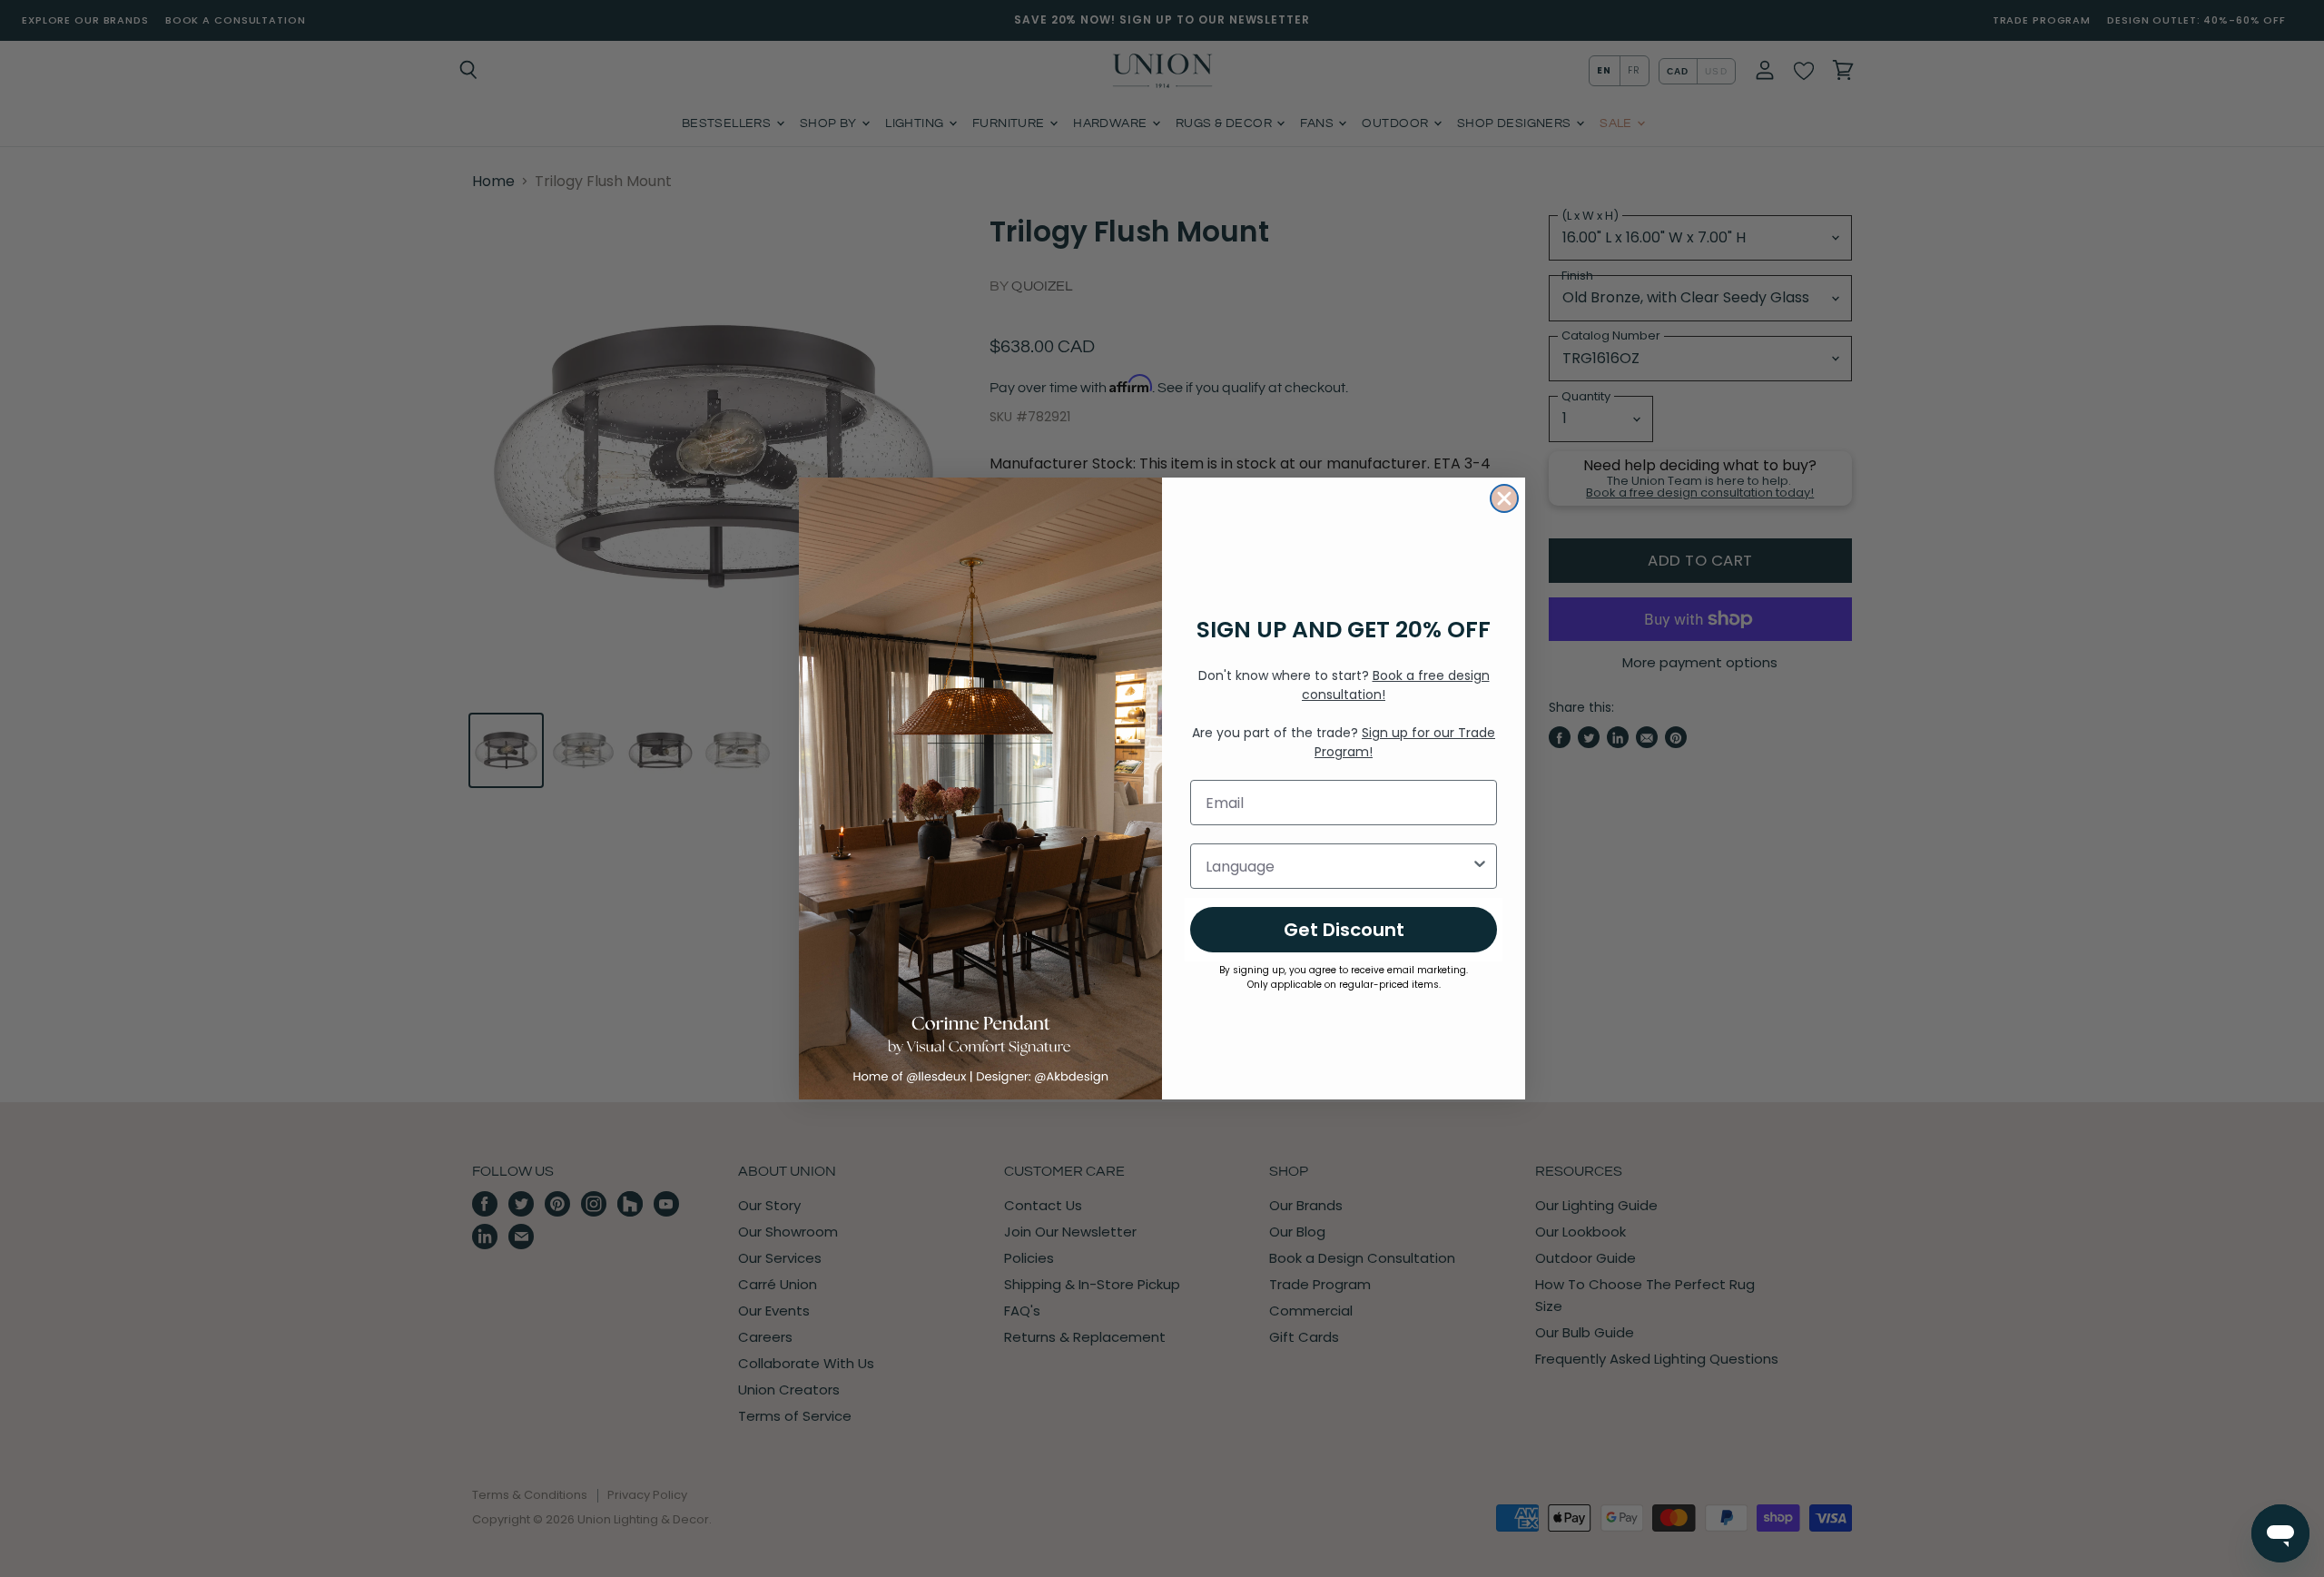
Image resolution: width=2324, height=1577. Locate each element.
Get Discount (1344, 930)
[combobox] (1338, 866)
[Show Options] (1480, 866)
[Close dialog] (1504, 498)
